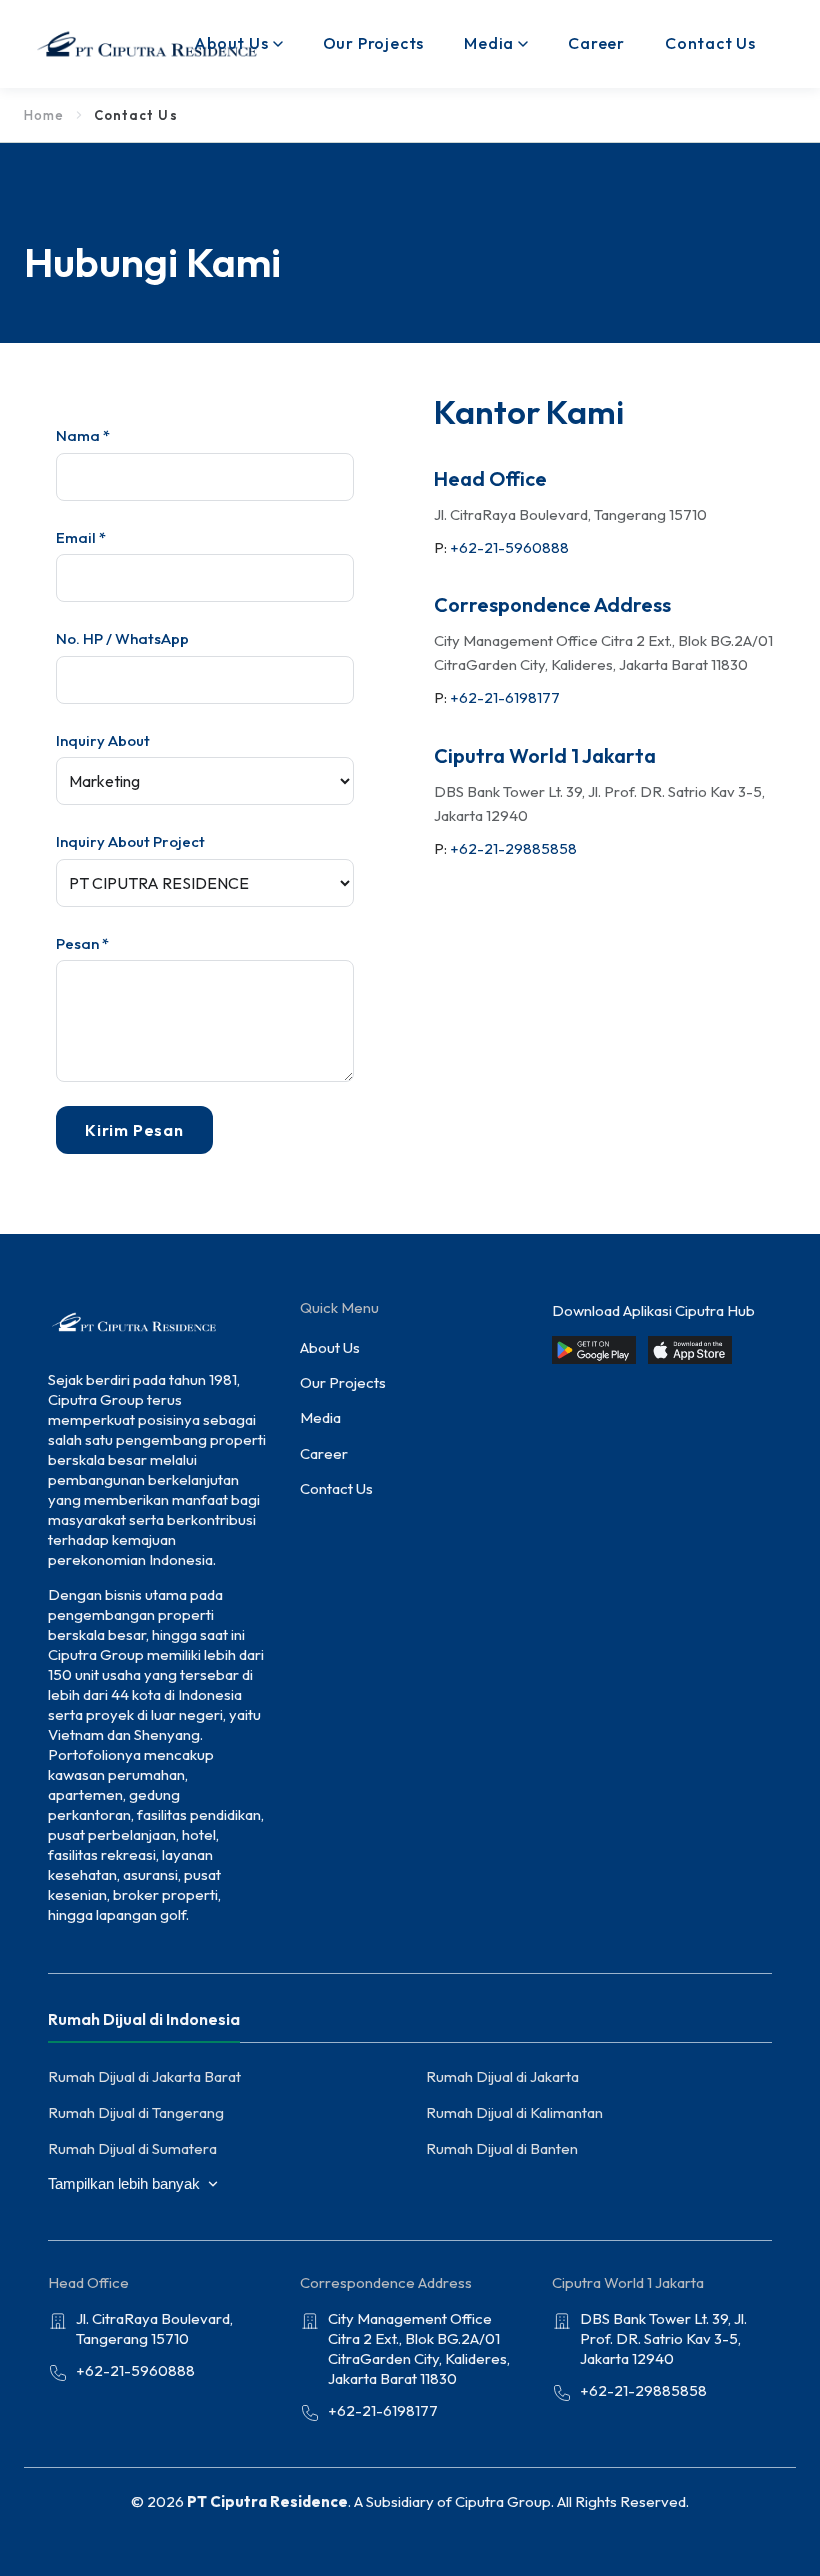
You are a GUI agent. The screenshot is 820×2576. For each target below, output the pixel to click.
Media (489, 43)
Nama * (83, 435)
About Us (231, 43)
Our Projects (374, 43)
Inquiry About (103, 740)
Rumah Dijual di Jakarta (502, 2076)
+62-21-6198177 (505, 697)
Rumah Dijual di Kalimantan (514, 2112)
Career (596, 43)
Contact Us (710, 43)
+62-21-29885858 (513, 848)
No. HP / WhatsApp (122, 638)
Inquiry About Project (130, 841)
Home (44, 115)
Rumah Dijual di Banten (502, 2148)
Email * (81, 537)
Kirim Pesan (134, 1130)
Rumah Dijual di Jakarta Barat (144, 2076)
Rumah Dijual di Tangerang (136, 2112)
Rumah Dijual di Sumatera (132, 2148)
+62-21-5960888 (509, 547)
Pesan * (82, 943)
